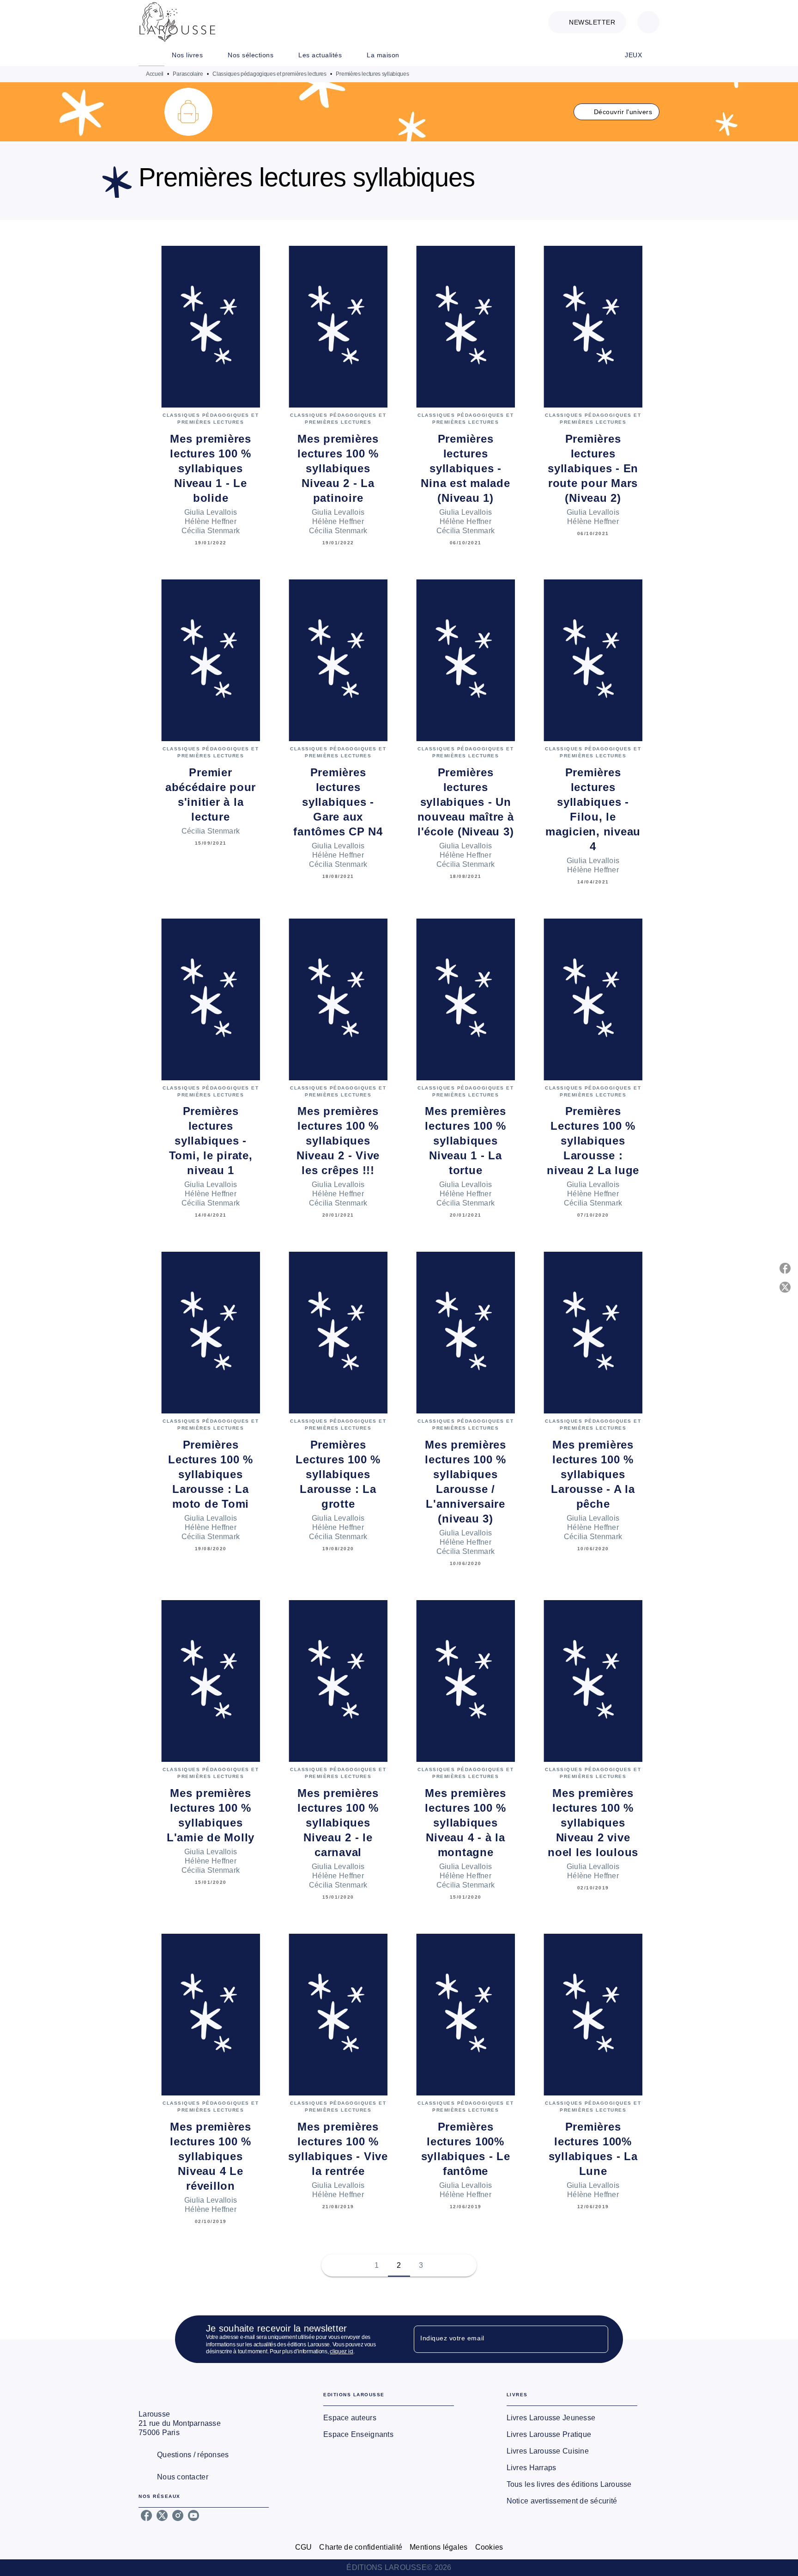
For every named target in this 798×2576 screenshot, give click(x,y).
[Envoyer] (597, 2339)
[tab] (151, 55)
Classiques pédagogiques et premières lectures (269, 74)
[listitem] (146, 2515)
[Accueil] (177, 22)
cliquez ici (342, 2352)
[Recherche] (648, 22)
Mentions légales (438, 2547)
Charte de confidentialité (361, 2547)
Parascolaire (188, 74)
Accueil (155, 74)
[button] (587, 22)
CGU (304, 2547)
